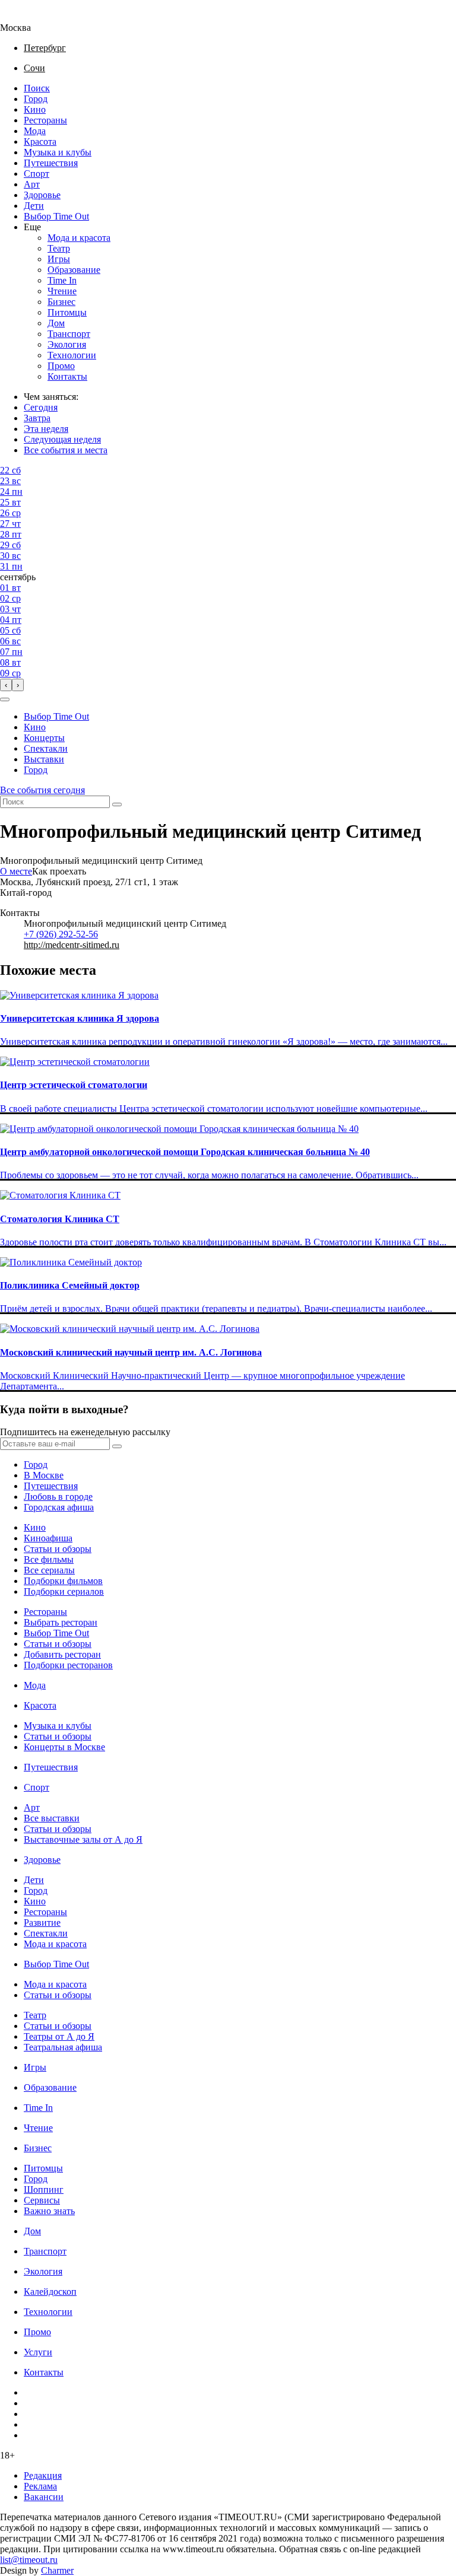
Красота (40, 141)
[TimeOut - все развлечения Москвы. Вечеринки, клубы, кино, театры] (26, 17)
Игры (59, 259)
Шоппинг (44, 2189)
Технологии (72, 355)
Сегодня (41, 407)
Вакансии (44, 2497)
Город (36, 99)
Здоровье (42, 195)
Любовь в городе (58, 1497)
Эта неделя (46, 429)
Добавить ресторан (62, 1654)
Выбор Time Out (56, 216)
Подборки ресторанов (68, 1665)
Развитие (42, 1923)
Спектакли (46, 748)
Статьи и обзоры (58, 1549)
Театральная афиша (63, 2047)
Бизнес (61, 302)
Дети (34, 206)
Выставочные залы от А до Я (83, 1839)
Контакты (67, 376)
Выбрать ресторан (61, 1622)
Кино (35, 109)
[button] (5, 699)
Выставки (44, 759)
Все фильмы (49, 1559)
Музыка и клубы (58, 152)
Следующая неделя (62, 439)
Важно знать (49, 2211)
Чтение (62, 291)
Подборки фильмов (63, 1581)
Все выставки (52, 1818)
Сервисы (42, 2200)
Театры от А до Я (59, 2036)
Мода (35, 131)
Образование (74, 270)
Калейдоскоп (50, 2292)
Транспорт (69, 334)
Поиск (37, 88)
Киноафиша (48, 1538)
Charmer (57, 2570)
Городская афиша (59, 1507)
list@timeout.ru (29, 2560)
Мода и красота (79, 238)
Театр (59, 248)
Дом (56, 323)
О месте (16, 871)
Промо (61, 366)
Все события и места (66, 450)
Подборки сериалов (64, 1591)
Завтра (37, 418)
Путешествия (51, 163)
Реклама (40, 2486)
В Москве (44, 1475)
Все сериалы (49, 1570)
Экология (67, 344)
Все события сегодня (42, 790)
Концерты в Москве (64, 1747)
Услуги (38, 2352)
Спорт (37, 174)
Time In (62, 280)
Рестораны (45, 120)
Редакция (43, 2475)
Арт (32, 184)
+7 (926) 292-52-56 (61, 934)
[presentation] (6, 685)
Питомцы (67, 312)
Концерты (44, 738)
